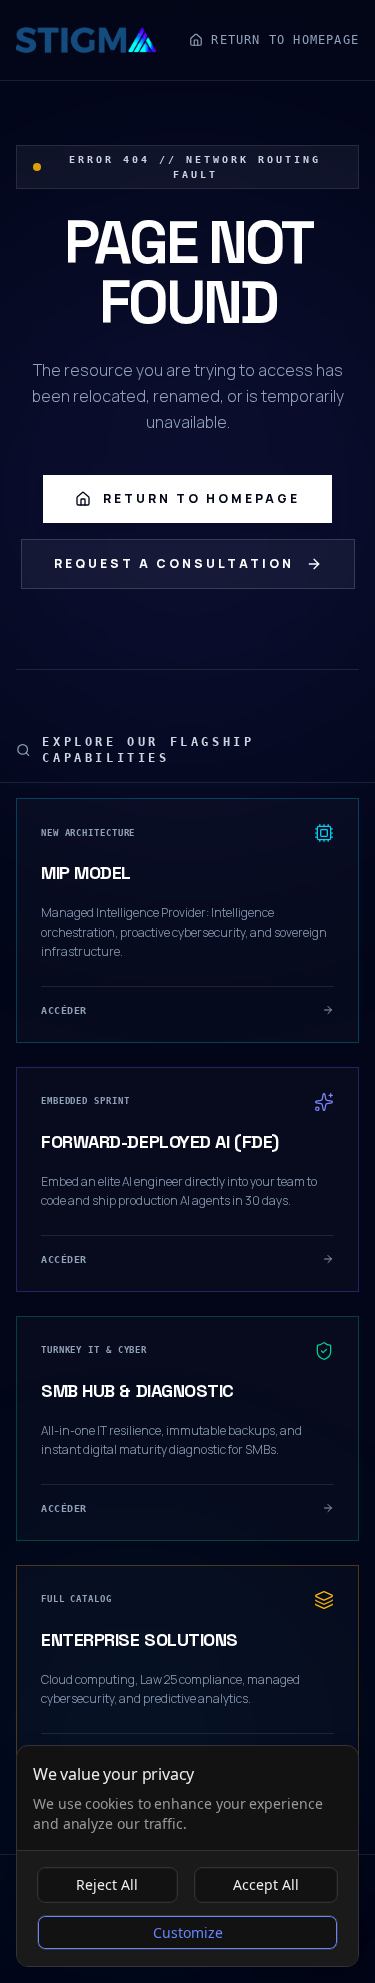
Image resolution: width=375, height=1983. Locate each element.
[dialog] (187, 1856)
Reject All (107, 1884)
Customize (188, 1932)
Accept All (266, 1884)
